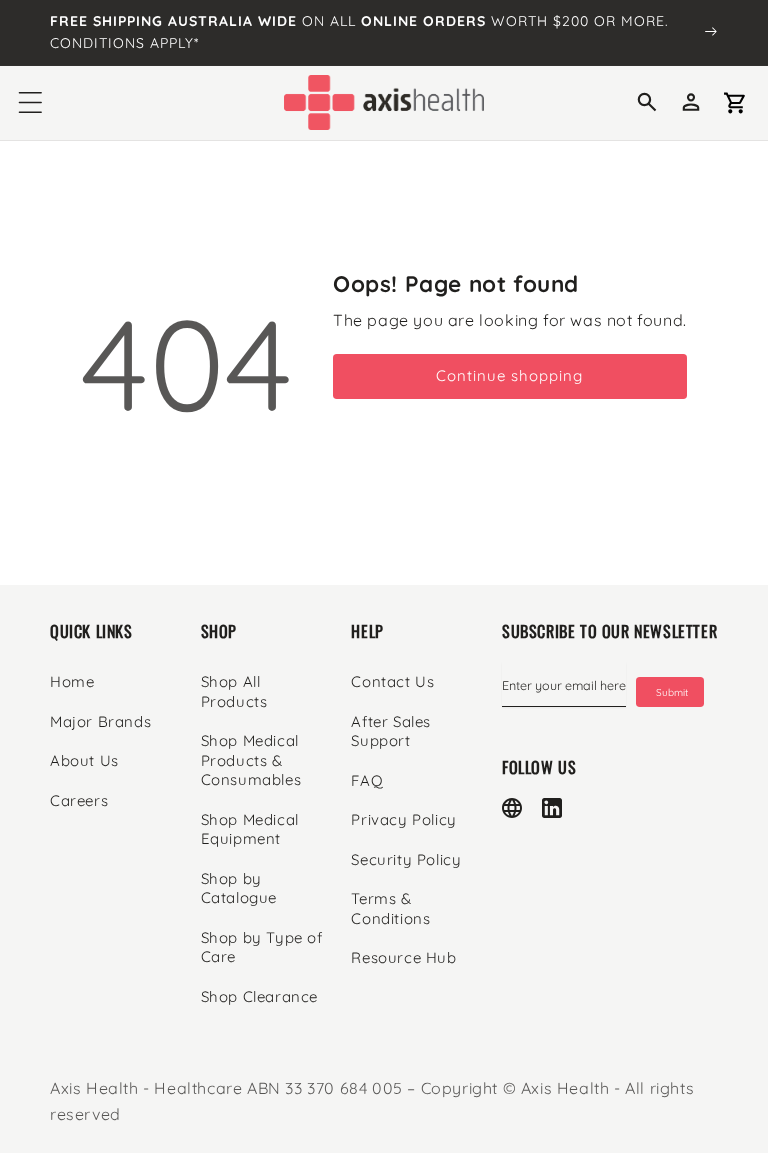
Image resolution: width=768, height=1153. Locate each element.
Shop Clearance (259, 996)
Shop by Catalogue (239, 888)
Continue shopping (509, 375)
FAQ (367, 780)
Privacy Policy (403, 819)
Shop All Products (234, 691)
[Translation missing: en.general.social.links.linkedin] (552, 808)
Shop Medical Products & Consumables (251, 760)
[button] (30, 103)
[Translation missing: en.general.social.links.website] (512, 808)
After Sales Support (391, 731)
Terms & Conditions (390, 908)
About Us (84, 760)
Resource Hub (403, 957)
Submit (672, 692)
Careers (79, 800)
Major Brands (100, 721)
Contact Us (392, 681)
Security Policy (406, 859)
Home (72, 681)
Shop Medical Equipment (250, 829)
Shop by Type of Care (262, 947)
